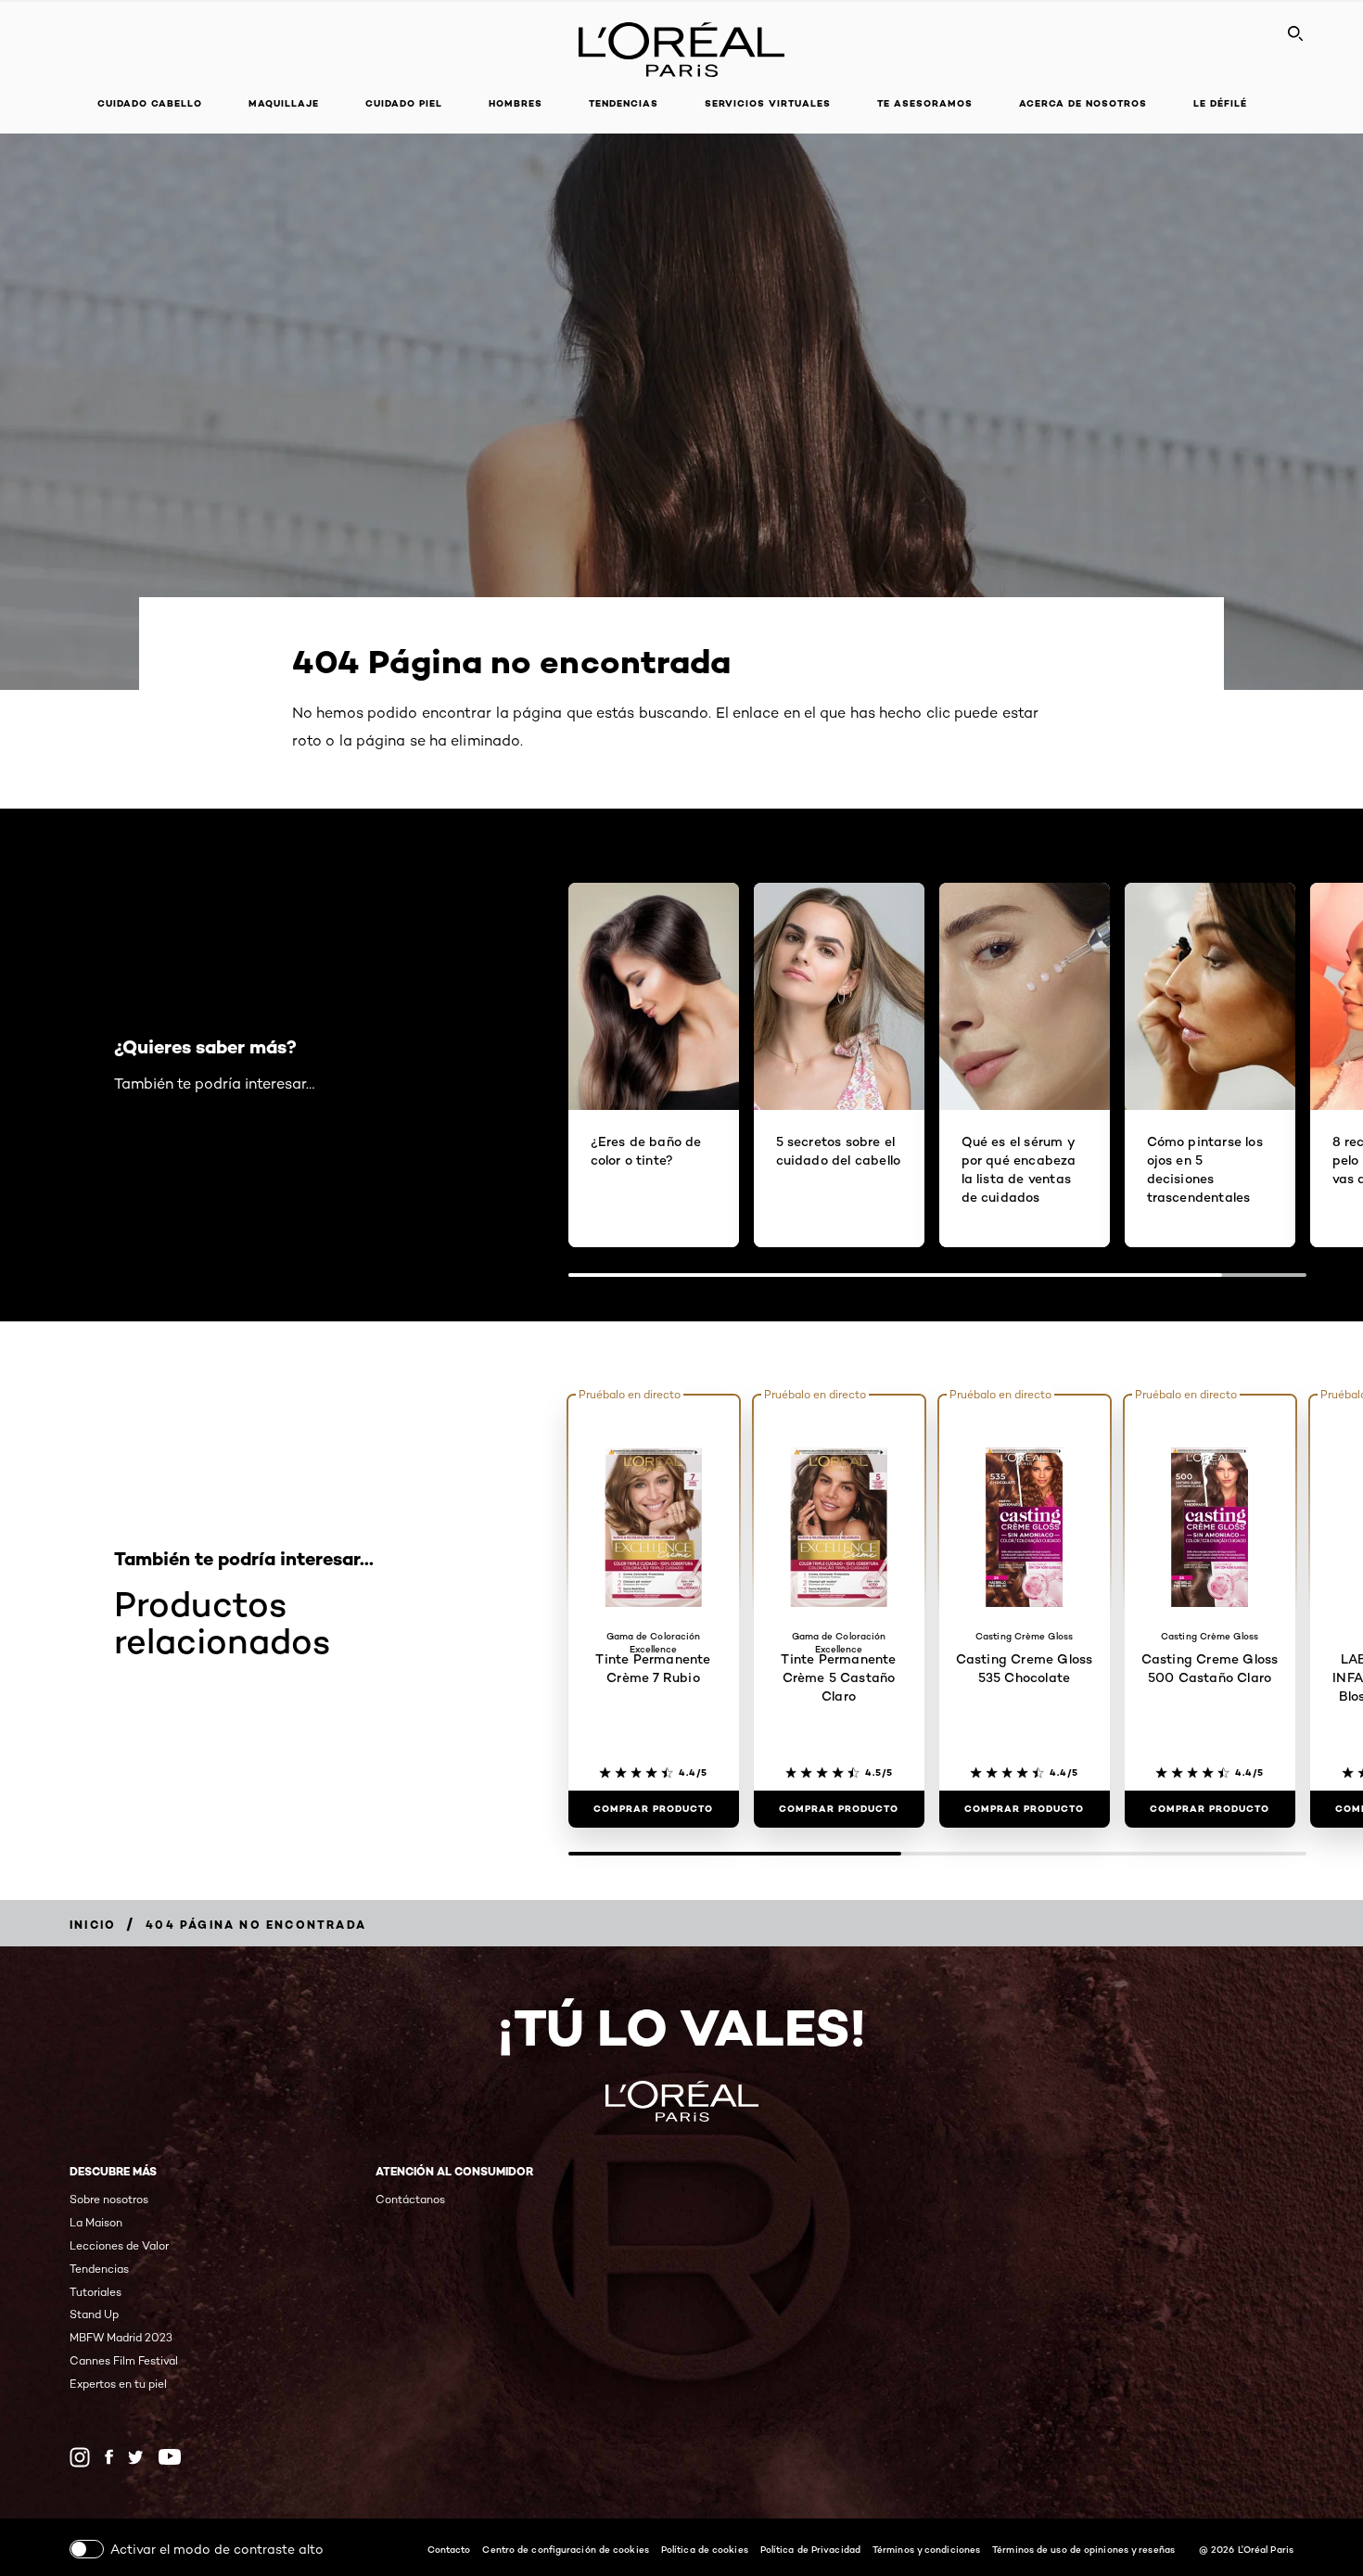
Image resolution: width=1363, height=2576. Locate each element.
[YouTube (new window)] (170, 2457)
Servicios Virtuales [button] (768, 103)
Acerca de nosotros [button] (1083, 103)
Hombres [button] (516, 103)
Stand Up (94, 2314)
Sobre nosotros (109, 2199)
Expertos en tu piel (118, 2384)
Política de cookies (705, 2549)
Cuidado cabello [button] (150, 103)
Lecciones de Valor (119, 2245)
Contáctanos (410, 2199)
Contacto (449, 2549)
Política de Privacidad (810, 2549)
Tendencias (624, 103)
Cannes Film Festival (124, 2360)
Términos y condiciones (926, 2549)
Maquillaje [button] (284, 103)
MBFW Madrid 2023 (121, 2337)
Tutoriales (96, 2292)
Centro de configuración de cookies (565, 2549)
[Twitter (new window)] (136, 2457)
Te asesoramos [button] (925, 103)
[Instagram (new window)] (80, 2457)
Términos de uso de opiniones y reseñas (1083, 2549)
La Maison (96, 2222)
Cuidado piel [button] (404, 103)
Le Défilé (1220, 103)
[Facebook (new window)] (109, 2457)
